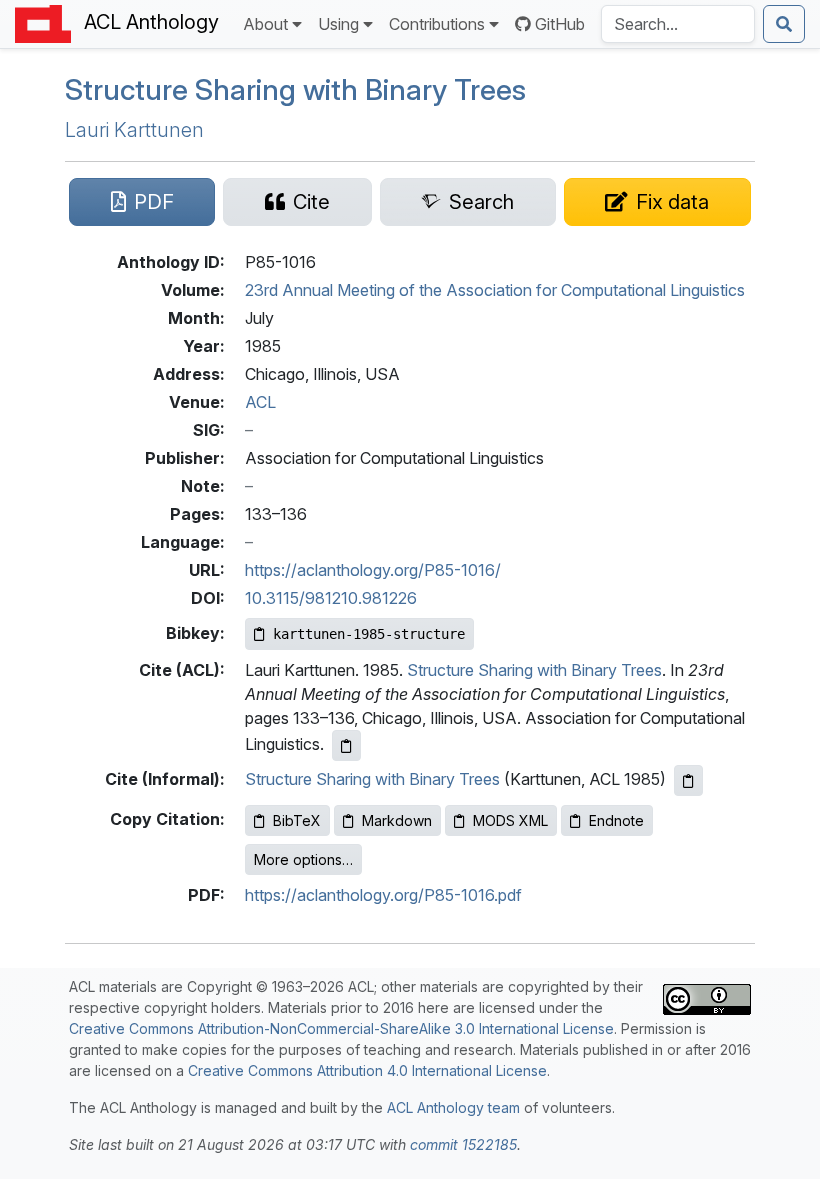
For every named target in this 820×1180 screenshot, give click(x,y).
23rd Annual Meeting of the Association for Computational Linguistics (495, 290)
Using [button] (338, 24)
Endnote (616, 820)
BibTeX (297, 820)
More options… (303, 859)
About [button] (265, 24)
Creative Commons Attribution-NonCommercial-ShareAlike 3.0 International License (341, 1028)
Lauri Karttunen (134, 130)
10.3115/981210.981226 (331, 598)
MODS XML (510, 820)
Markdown (397, 820)
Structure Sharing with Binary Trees (295, 89)
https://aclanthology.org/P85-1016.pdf (383, 895)
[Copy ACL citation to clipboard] (346, 745)
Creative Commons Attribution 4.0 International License (367, 1070)
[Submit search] (784, 24)
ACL (260, 402)
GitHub (560, 24)
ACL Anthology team (453, 1107)
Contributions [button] (437, 24)
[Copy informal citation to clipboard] (688, 780)
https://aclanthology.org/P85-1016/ (373, 570)
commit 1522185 (463, 1144)
